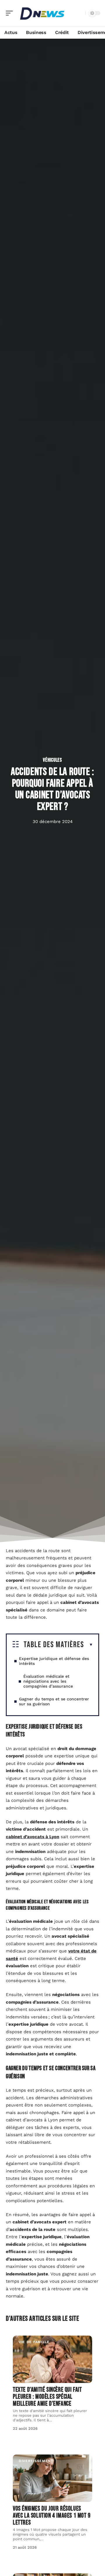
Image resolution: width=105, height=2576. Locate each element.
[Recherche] (80, 13)
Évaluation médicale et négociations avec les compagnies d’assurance (48, 1681)
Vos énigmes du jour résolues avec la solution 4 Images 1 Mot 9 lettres (52, 2516)
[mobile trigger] (11, 13)
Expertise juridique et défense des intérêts (54, 1661)
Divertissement (36, 2461)
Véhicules (52, 760)
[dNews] (42, 13)
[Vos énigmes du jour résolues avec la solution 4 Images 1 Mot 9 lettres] (52, 2478)
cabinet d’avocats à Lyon (33, 1837)
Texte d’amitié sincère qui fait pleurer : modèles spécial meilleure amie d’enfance (47, 2397)
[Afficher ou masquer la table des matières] (89, 1645)
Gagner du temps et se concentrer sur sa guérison (54, 1701)
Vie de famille (34, 2342)
